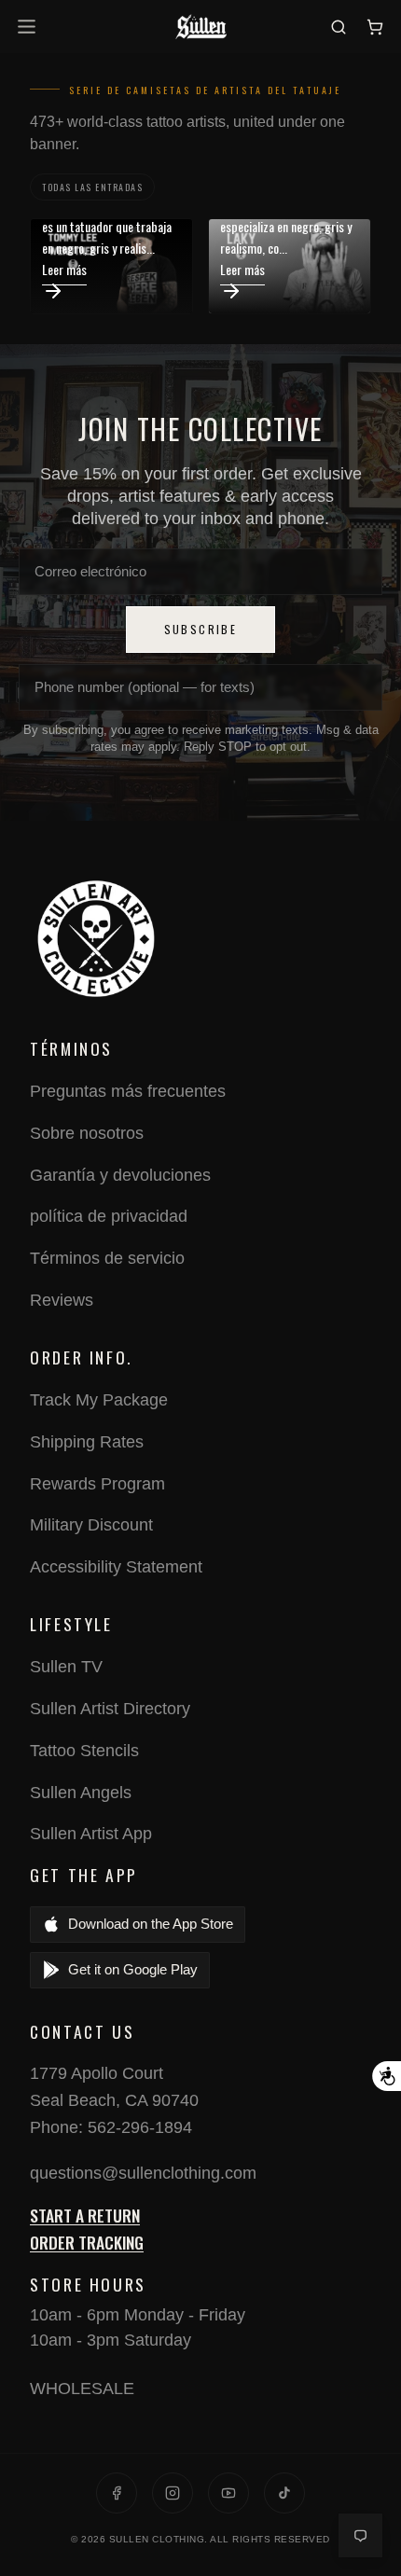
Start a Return (85, 2215)
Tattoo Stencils (84, 1751)
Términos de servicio (107, 1258)
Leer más (64, 269)
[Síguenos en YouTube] (228, 2493)
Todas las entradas (92, 187)
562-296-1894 (140, 2127)
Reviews (62, 1300)
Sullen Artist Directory (110, 1709)
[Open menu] (29, 27)
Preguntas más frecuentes (128, 1091)
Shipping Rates (87, 1442)
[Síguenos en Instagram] (173, 2493)
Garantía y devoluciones (120, 1175)
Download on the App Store (151, 1924)
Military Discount (91, 1525)
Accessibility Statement (116, 1567)
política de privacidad (109, 1216)
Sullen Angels (81, 1793)
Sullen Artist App (91, 1834)
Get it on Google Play (133, 1969)
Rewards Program (97, 1484)
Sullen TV (66, 1667)
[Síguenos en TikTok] (284, 2493)
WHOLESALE (82, 2389)
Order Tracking (87, 2242)
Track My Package (99, 1400)
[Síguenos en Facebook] (117, 2493)
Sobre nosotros (87, 1133)
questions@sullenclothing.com (143, 2173)
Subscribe (201, 629)
